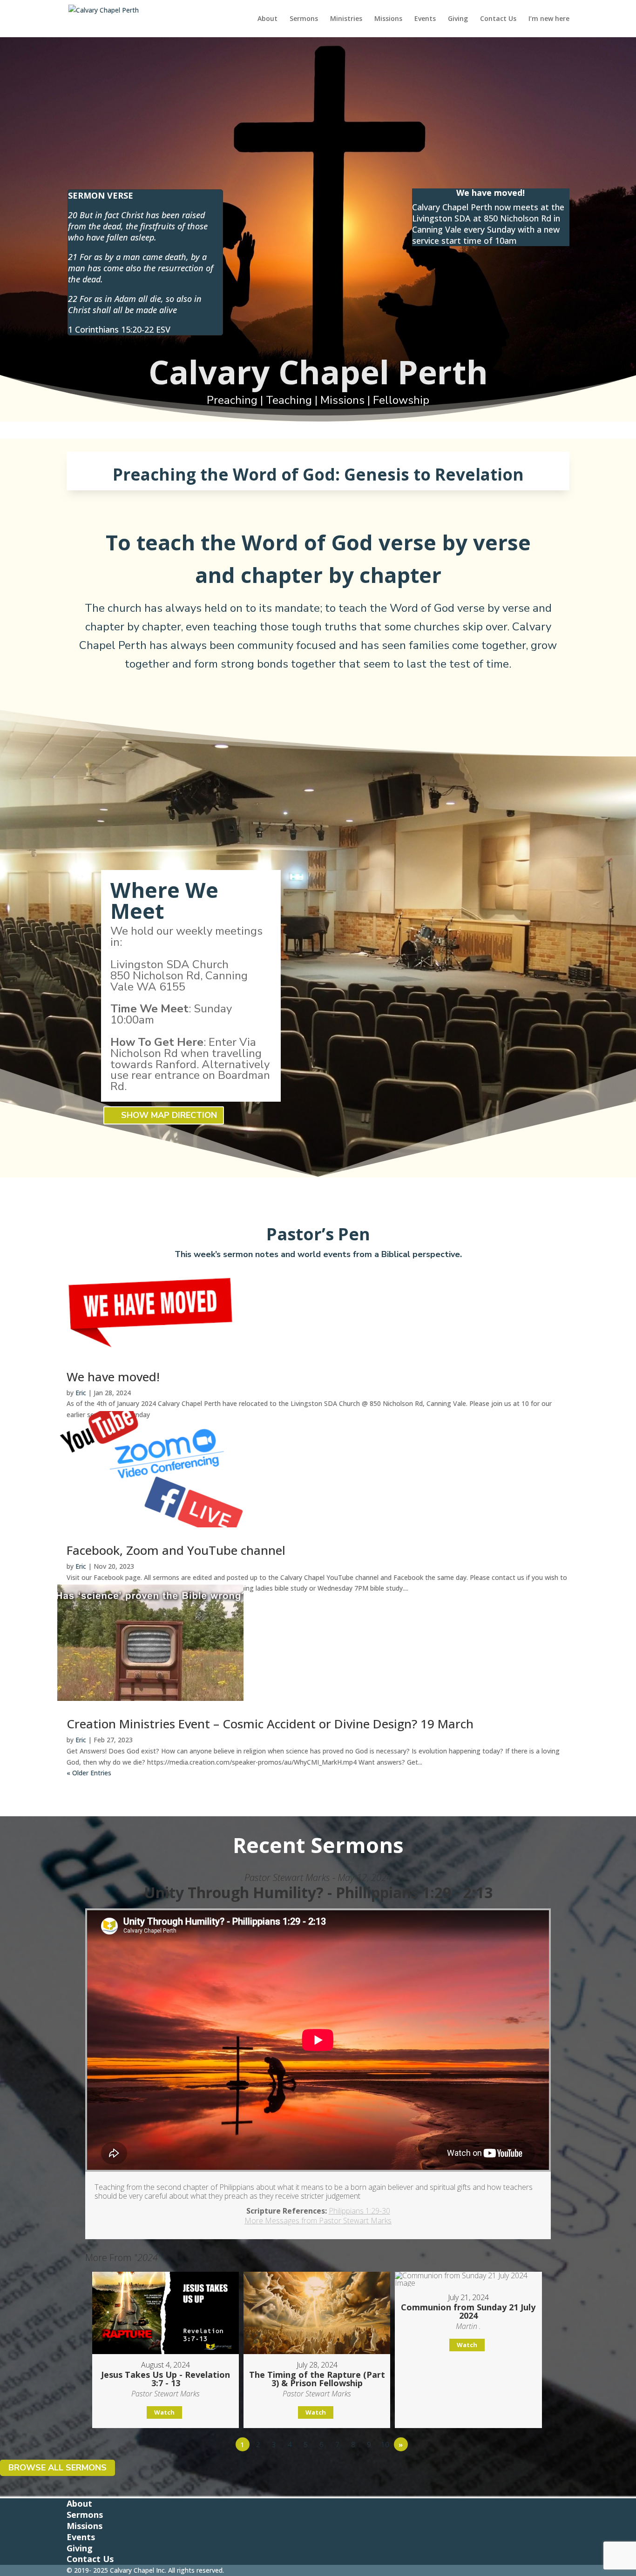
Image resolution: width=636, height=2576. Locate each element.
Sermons (304, 19)
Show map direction (169, 1116)
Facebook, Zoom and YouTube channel (176, 1550)
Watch (164, 2412)
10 (385, 2444)
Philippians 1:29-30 (359, 2211)
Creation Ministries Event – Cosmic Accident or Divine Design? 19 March (270, 1724)
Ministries (346, 19)
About (267, 19)
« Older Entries (89, 1773)
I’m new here (549, 19)
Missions (388, 19)
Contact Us (498, 19)
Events (425, 19)
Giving (458, 19)
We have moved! (113, 1377)
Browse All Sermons (58, 2468)
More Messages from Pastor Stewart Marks (318, 2221)
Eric (81, 1393)
